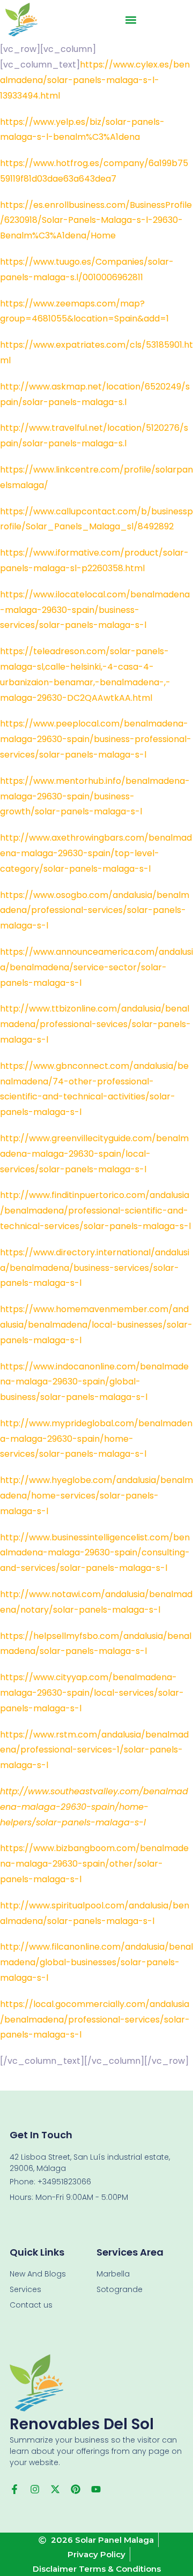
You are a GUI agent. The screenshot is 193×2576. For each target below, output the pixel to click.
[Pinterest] (76, 2489)
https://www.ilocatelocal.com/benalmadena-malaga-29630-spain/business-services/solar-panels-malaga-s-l (95, 610)
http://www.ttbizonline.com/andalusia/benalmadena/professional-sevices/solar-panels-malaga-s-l (95, 1024)
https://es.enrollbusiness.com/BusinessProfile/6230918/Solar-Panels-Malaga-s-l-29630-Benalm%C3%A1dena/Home (96, 220)
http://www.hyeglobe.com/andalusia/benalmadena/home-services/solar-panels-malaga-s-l (96, 1496)
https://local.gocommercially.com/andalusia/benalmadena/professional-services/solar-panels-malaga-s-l (95, 2020)
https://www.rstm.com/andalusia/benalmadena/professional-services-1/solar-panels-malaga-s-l (94, 1750)
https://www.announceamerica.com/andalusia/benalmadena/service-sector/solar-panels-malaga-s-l (96, 967)
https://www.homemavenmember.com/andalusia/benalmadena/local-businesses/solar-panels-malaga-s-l (96, 1325)
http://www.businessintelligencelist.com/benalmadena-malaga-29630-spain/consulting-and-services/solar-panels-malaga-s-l (95, 1553)
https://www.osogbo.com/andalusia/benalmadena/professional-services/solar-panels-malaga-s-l (95, 911)
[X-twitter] (55, 2489)
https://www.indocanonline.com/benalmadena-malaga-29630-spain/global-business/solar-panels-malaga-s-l (94, 1382)
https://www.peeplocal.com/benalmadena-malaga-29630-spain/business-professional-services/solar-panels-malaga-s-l (96, 739)
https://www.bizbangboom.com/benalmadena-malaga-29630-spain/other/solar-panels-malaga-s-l (94, 1864)
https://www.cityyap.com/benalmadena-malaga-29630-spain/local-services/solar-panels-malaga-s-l (92, 1693)
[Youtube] (96, 2489)
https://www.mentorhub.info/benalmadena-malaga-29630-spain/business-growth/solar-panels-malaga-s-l (95, 796)
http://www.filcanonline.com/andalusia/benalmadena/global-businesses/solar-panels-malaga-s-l (96, 1962)
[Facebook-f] (14, 2489)
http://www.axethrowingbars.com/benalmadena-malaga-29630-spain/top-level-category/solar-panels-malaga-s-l (96, 853)
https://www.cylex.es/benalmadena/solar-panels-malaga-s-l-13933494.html (95, 80)
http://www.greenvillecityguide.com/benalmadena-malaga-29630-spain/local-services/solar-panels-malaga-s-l (94, 1154)
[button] (131, 20)
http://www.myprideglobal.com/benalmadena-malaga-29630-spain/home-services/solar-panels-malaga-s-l (96, 1439)
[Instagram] (35, 2489)
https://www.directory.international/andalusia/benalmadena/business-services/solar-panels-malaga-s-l (95, 1268)
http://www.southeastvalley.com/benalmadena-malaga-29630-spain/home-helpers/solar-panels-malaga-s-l (94, 1807)
